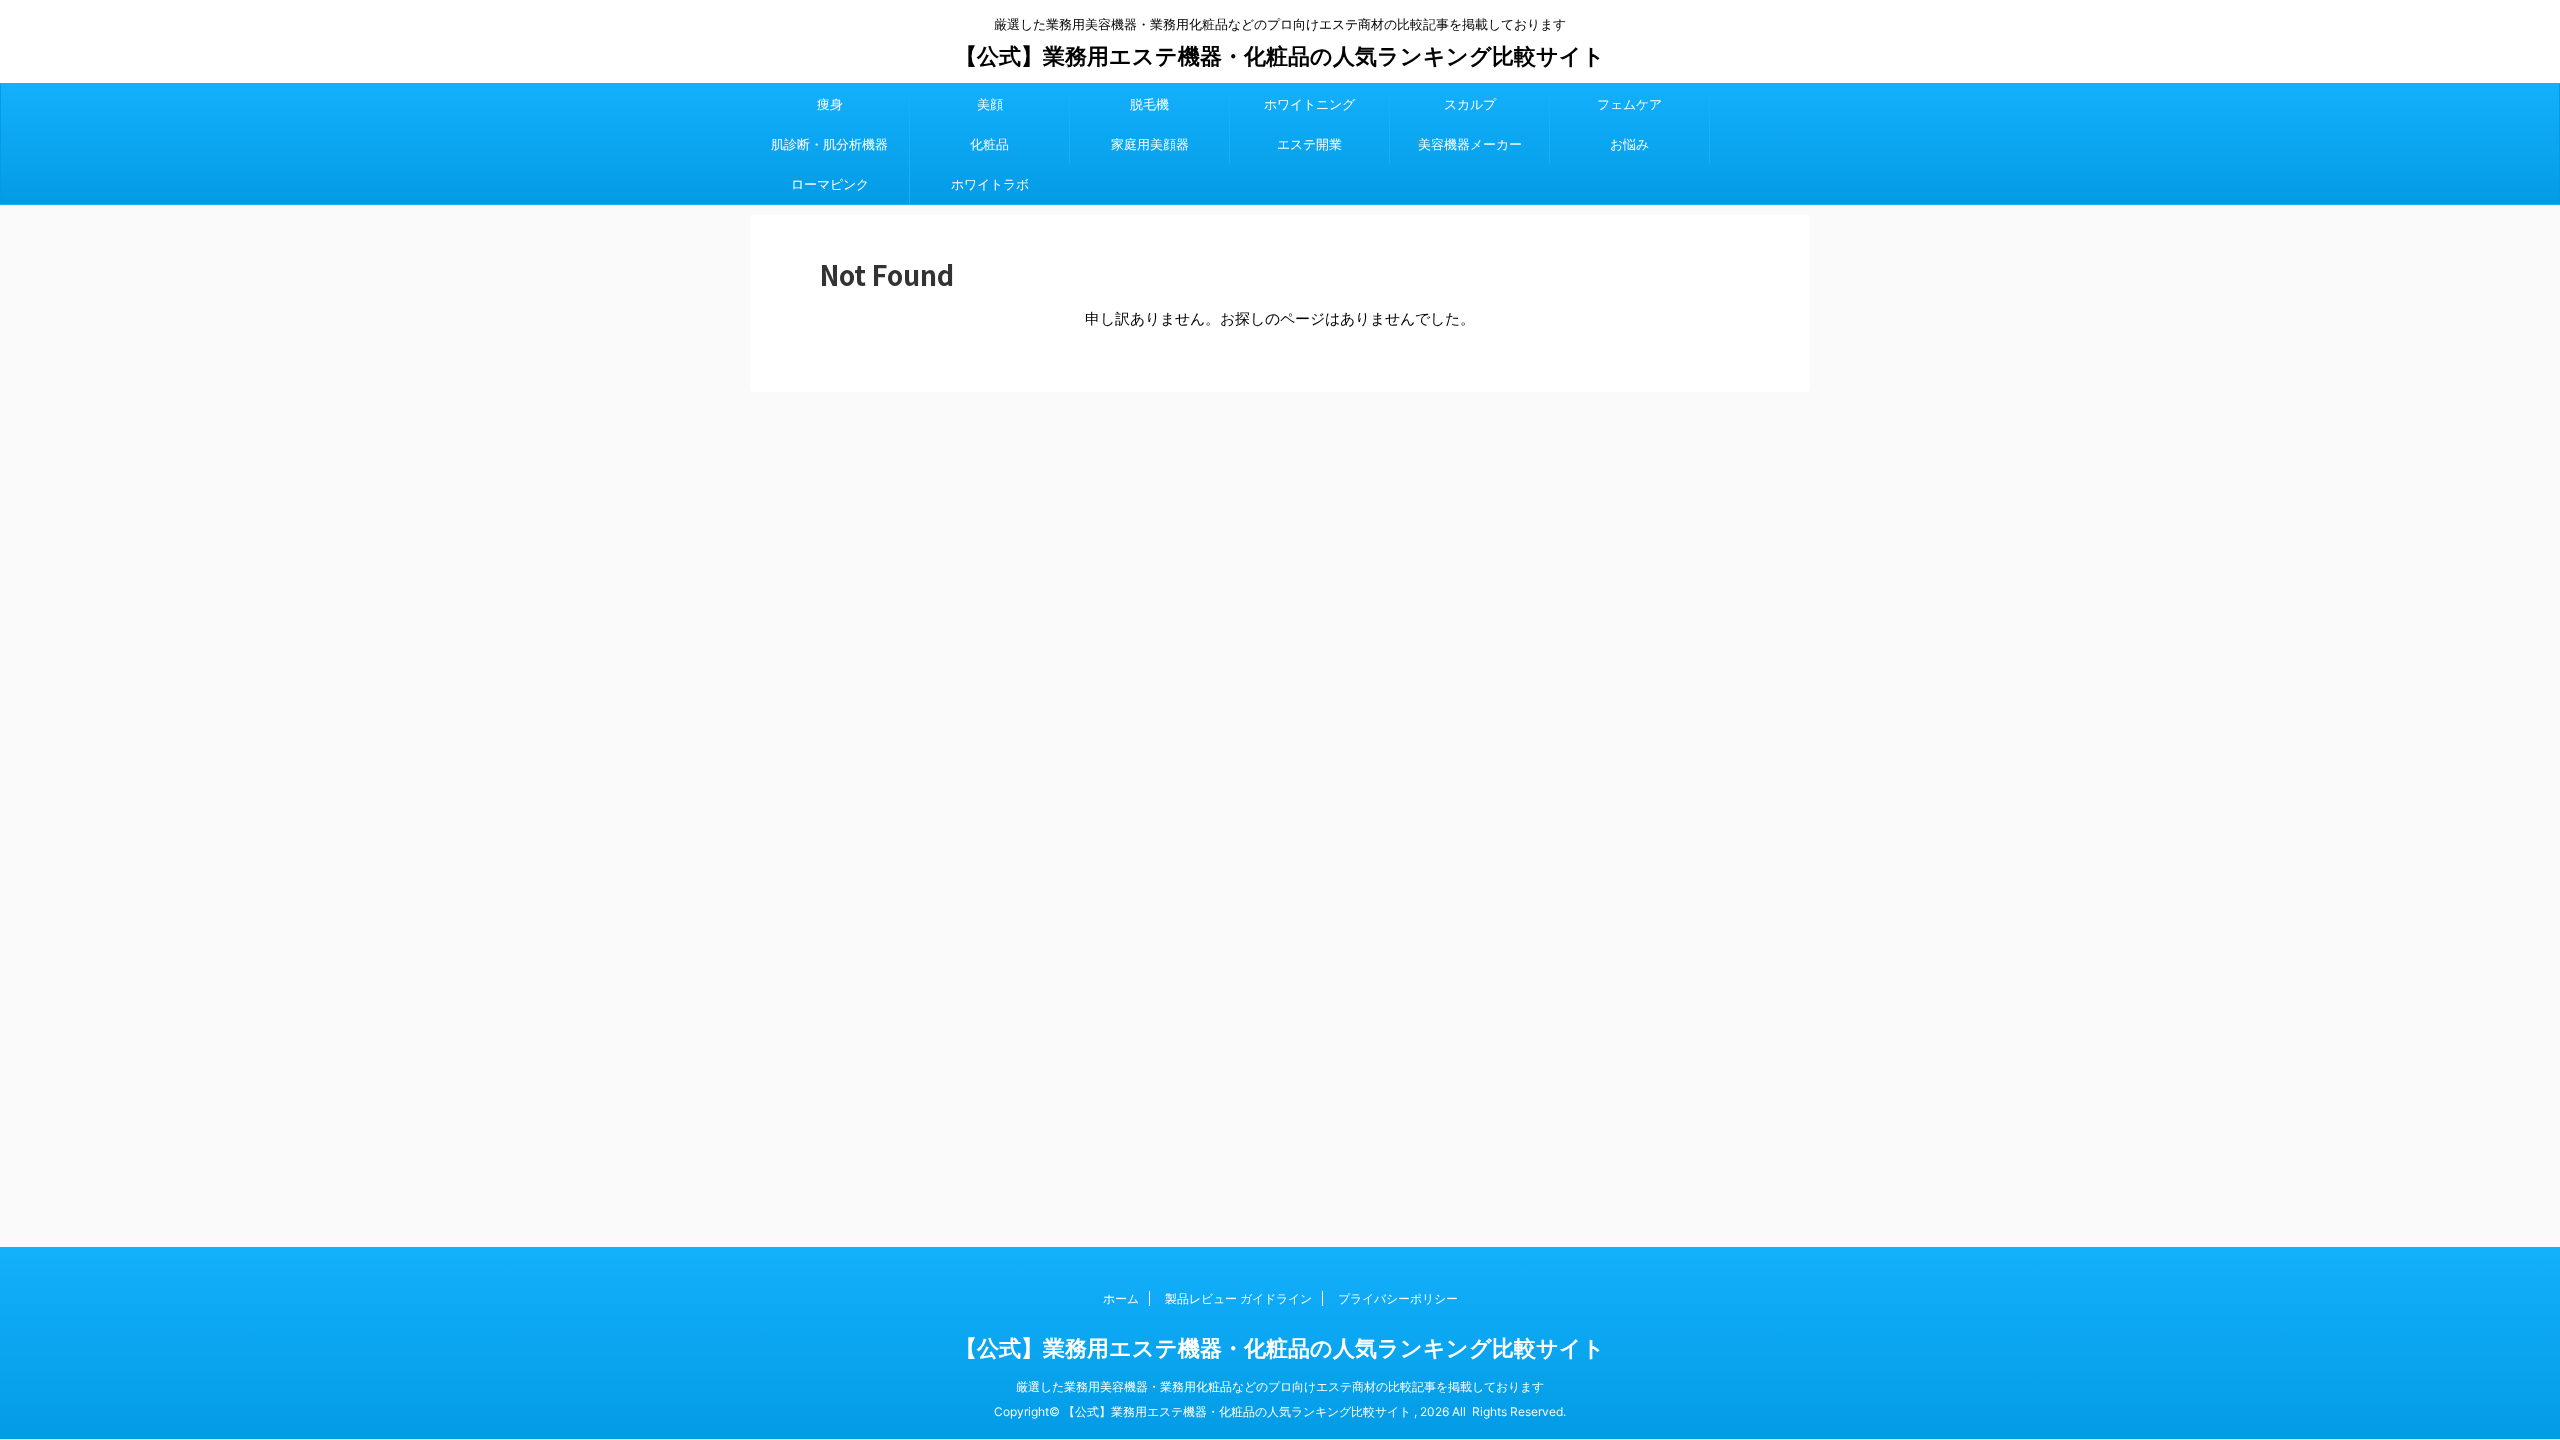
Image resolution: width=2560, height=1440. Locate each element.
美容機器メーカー (1470, 144)
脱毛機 (1149, 104)
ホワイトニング (1309, 104)
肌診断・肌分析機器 (829, 144)
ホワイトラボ (990, 184)
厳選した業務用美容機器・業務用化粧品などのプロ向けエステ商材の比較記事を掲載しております (1280, 1386)
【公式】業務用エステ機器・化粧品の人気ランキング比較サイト (1280, 56)
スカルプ (1470, 104)
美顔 (990, 104)
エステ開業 (1309, 144)
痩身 (830, 104)
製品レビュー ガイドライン (1238, 1298)
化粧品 (989, 144)
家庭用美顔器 (1150, 144)
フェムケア (1629, 104)
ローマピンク (830, 184)
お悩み (1629, 144)
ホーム (1121, 1298)
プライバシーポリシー (1398, 1298)
